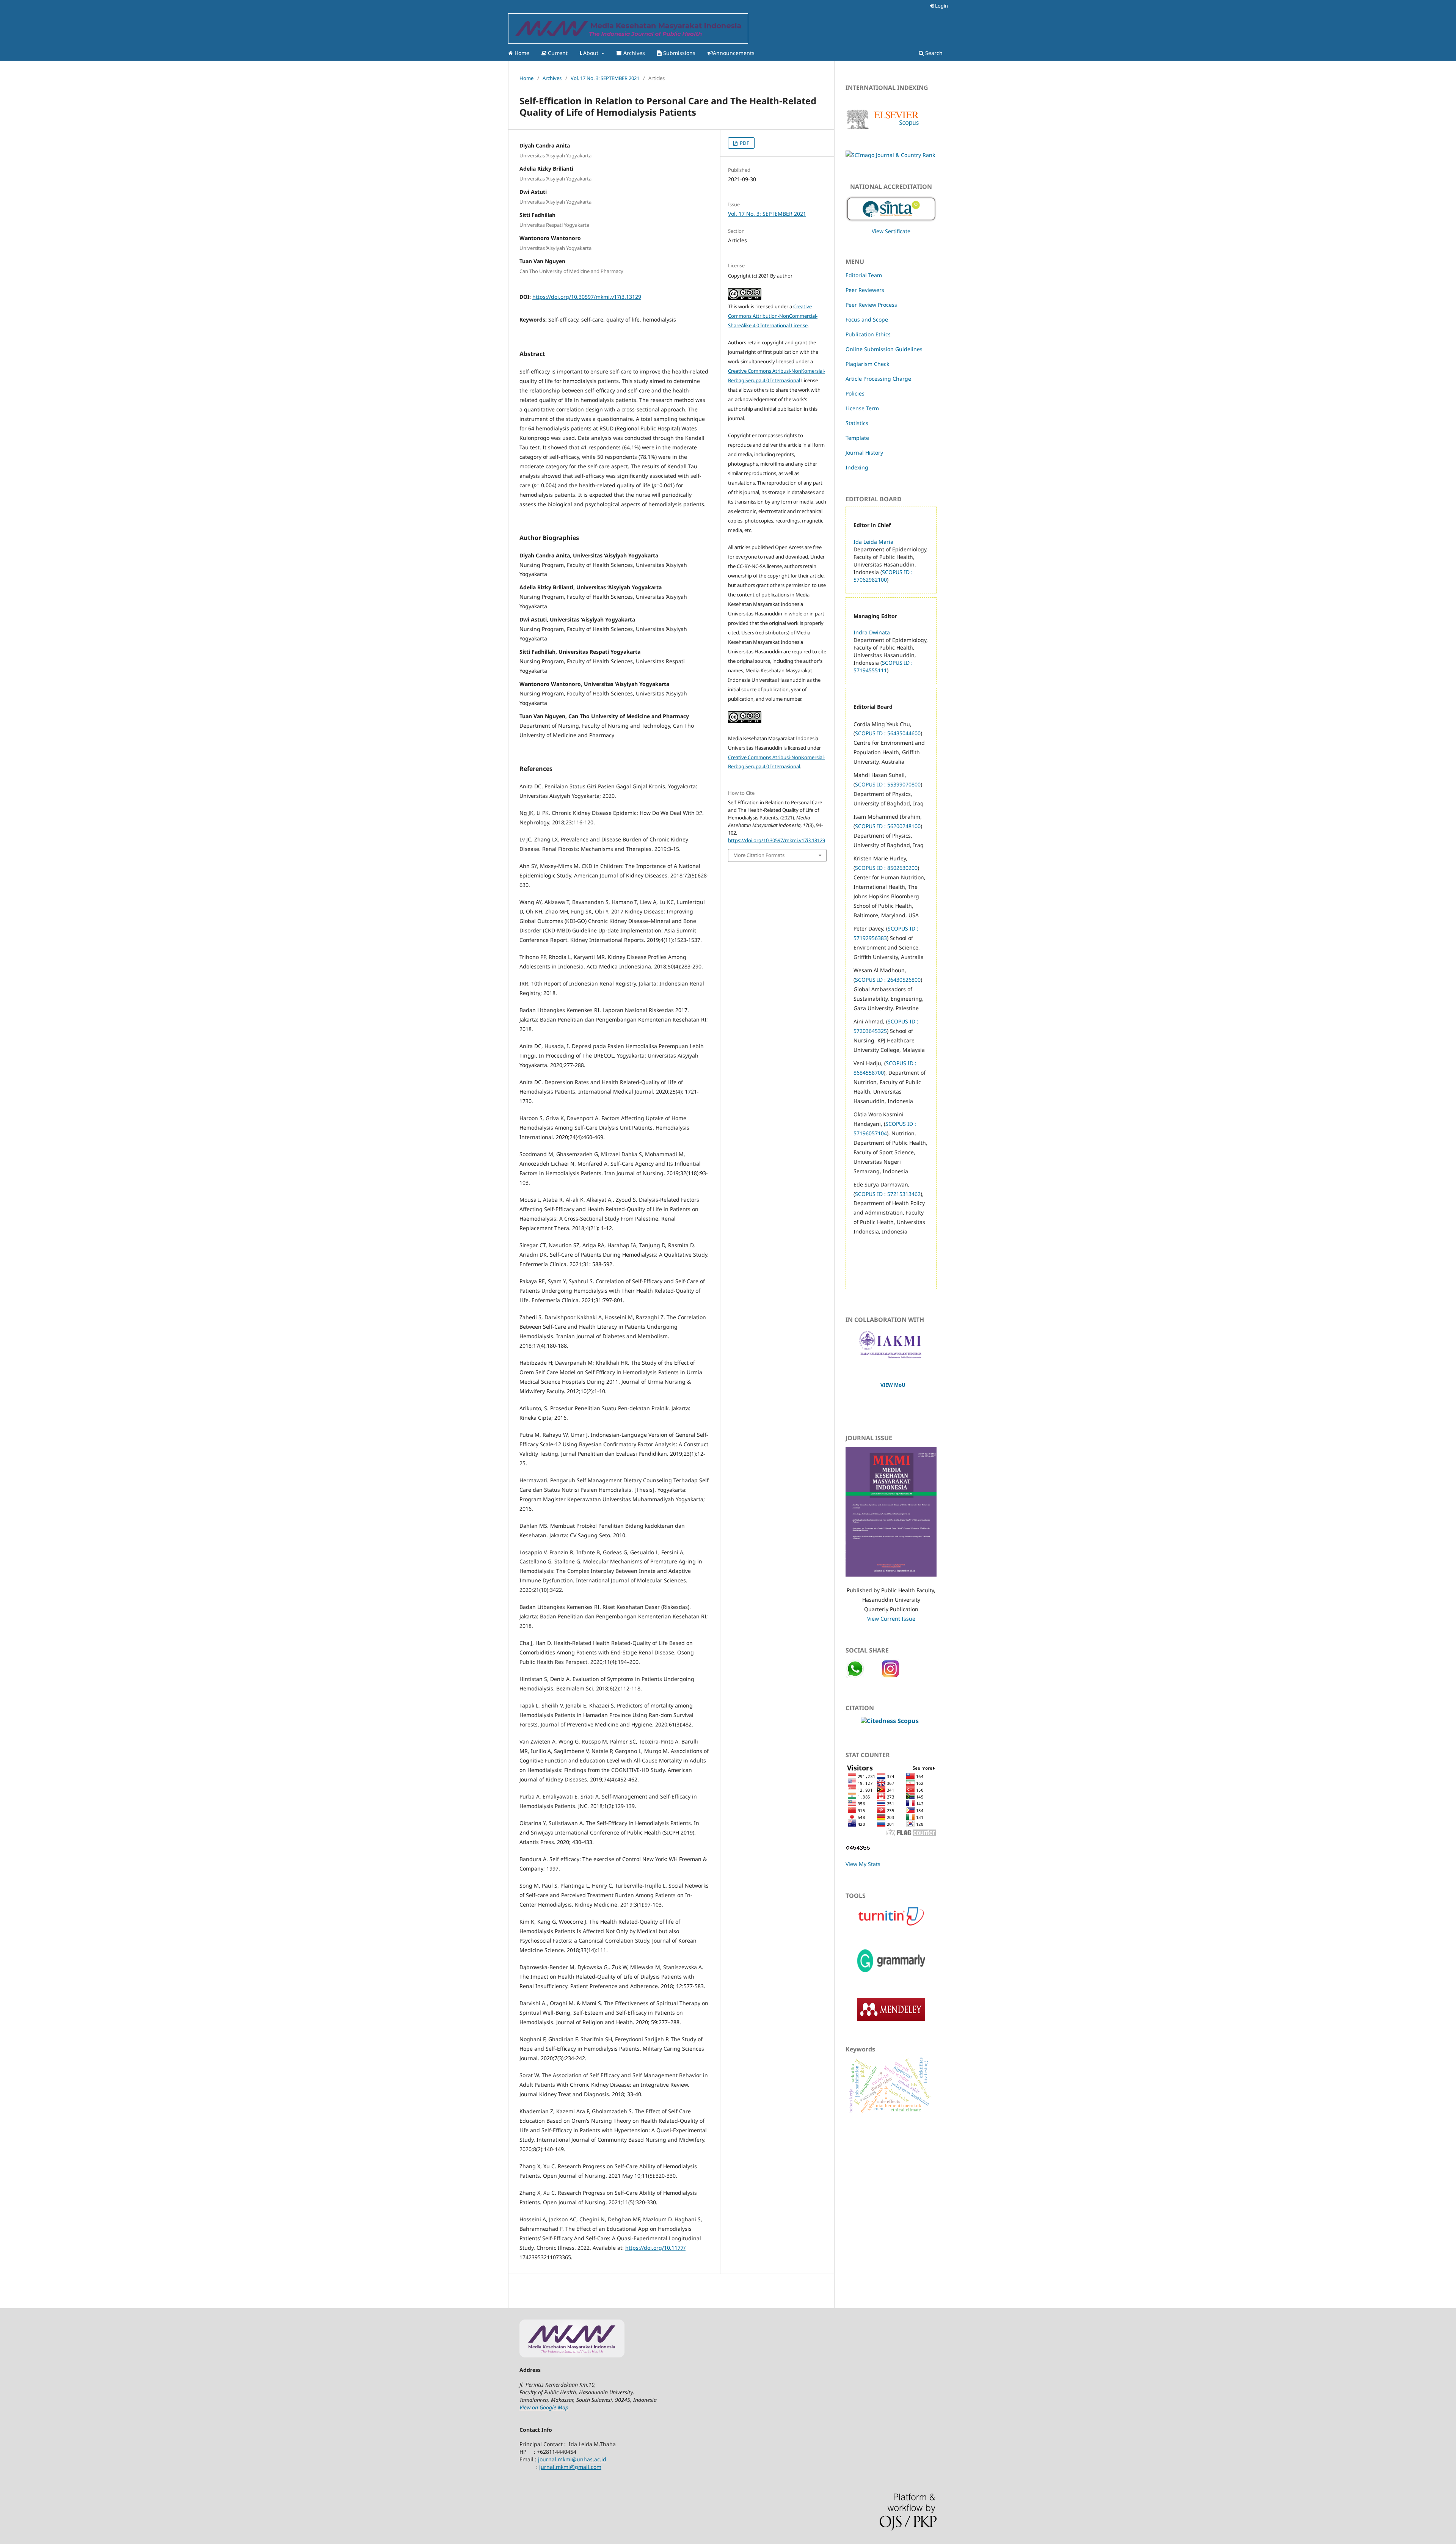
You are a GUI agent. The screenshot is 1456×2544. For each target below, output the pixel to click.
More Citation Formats (759, 855)
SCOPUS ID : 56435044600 (888, 733)
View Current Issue (891, 1619)
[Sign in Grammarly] (891, 1974)
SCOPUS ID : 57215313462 (888, 1194)
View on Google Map (544, 2407)
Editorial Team (864, 275)
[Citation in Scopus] (890, 1721)
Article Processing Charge (878, 379)
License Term (862, 408)
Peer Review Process (871, 305)
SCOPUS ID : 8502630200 (886, 868)
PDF (744, 143)
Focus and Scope (867, 319)
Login (941, 6)
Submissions (679, 53)
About (591, 53)
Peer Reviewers (865, 290)
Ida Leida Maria (873, 542)
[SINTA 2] (891, 207)
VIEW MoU (893, 1385)
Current (557, 53)
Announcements (734, 53)
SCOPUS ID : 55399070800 (888, 784)
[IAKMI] (891, 1357)
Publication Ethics (868, 334)
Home (521, 53)
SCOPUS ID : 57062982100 (883, 576)
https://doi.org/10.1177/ (655, 2248)
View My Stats (863, 1864)
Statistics (857, 423)
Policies (855, 393)
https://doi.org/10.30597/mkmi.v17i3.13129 (587, 297)
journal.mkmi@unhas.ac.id (572, 2459)
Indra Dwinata (872, 632)
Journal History (864, 453)
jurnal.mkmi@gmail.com (570, 2467)
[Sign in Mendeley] (891, 2019)
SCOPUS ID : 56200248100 (888, 826)
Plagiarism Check (867, 364)
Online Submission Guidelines (884, 349)
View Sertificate (891, 231)
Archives (633, 53)
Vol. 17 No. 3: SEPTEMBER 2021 (605, 78)
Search (933, 53)
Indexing (857, 467)
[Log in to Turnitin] (891, 1925)
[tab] (891, 1817)
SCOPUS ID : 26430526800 (888, 980)
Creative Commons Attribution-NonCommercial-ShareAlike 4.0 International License (773, 316)
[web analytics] (858, 1849)
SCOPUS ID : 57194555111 (883, 666)
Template (857, 438)
